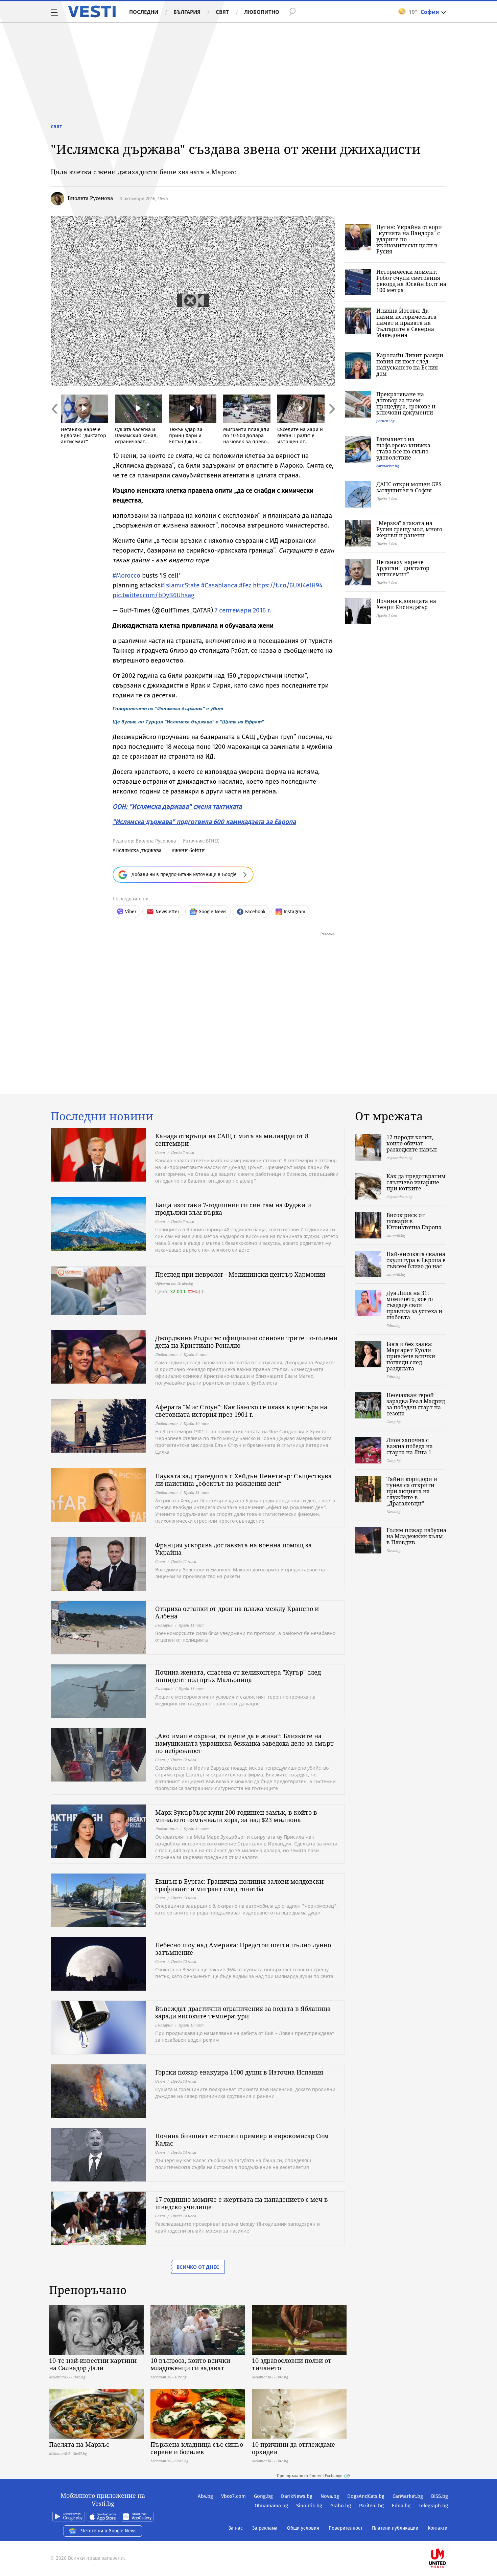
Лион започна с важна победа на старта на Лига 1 (410, 1446)
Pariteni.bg (371, 2506)
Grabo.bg (341, 2506)
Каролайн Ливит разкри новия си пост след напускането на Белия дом (410, 364)
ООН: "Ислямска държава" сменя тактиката (177, 807)
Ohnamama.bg (271, 2506)
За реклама (265, 2528)
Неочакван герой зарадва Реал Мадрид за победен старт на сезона (416, 1404)
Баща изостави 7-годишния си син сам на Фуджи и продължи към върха (233, 1209)
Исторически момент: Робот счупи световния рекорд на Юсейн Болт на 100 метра (411, 281)
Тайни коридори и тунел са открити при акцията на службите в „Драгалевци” (412, 1491)
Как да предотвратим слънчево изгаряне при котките (416, 1182)
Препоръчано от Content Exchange (310, 2476)
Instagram (294, 912)
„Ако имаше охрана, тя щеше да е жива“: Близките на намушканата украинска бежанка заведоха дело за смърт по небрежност (244, 1743)
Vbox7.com (233, 2496)
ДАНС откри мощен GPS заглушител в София (409, 487)
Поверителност (346, 2528)
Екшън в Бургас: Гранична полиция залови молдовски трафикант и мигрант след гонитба (239, 1885)
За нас (236, 2528)
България (187, 12)
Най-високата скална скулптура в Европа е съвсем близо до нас (416, 1260)
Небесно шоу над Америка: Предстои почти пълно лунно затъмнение (243, 1949)
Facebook (255, 912)
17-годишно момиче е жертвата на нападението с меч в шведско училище (242, 2203)
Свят (222, 12)
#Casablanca (219, 585)
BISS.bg (440, 2496)
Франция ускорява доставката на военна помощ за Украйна (233, 1549)
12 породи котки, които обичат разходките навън (412, 1143)
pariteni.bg (385, 421)
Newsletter (167, 912)
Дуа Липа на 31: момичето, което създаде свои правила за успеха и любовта (414, 1305)
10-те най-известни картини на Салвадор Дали (93, 2364)
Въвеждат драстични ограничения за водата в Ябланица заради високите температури (243, 2012)
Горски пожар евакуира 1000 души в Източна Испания (239, 2072)
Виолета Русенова (90, 198)
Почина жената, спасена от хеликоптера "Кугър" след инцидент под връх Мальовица (238, 1676)
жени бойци (190, 850)
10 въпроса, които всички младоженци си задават (190, 2364)
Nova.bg (330, 2496)
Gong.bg (263, 2496)
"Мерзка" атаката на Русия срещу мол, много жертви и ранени (409, 529)
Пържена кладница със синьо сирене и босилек (197, 2448)
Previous (54, 423)
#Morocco (126, 575)
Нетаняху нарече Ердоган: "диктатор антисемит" (403, 568)
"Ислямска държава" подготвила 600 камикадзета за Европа (204, 822)
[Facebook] (447, 2537)
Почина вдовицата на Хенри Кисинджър (406, 604)
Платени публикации (395, 2528)
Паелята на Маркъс (79, 2444)
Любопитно (262, 12)
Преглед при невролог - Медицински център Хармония (240, 1274)
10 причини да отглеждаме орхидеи (293, 2448)
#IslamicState (180, 585)
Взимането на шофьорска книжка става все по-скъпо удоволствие (403, 448)
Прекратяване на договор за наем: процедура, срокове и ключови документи (406, 403)
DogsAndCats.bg (366, 2496)
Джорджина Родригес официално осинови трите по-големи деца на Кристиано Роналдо (246, 1342)
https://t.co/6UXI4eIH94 (288, 585)
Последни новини (102, 1116)
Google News (212, 912)
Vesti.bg (92, 12)
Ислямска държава (138, 850)
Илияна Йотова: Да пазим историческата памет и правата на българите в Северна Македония (406, 323)
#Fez (245, 585)
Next (331, 423)
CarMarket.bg (408, 2496)
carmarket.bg (388, 466)
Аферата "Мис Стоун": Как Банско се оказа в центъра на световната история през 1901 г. (241, 1411)
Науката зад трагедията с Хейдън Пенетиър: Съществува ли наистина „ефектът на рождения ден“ (243, 1480)
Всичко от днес (198, 2267)
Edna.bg (401, 2506)
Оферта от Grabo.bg (174, 1283)
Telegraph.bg (433, 2506)
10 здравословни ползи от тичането (292, 2364)
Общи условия (303, 2528)
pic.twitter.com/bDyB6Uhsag (153, 595)
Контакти (437, 2528)
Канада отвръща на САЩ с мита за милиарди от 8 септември (232, 1140)
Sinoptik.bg (309, 2506)
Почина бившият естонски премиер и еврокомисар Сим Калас (242, 2140)
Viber (131, 912)
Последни (144, 12)
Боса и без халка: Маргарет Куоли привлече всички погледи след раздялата (411, 1356)
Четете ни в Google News (109, 2531)
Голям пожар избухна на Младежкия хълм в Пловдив (416, 1536)
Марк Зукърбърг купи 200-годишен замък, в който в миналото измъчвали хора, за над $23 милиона (236, 1816)
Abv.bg (205, 2496)
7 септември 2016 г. (243, 610)
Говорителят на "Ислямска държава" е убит (168, 709)
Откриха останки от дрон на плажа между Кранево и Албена (237, 1612)
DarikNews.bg (297, 2496)
